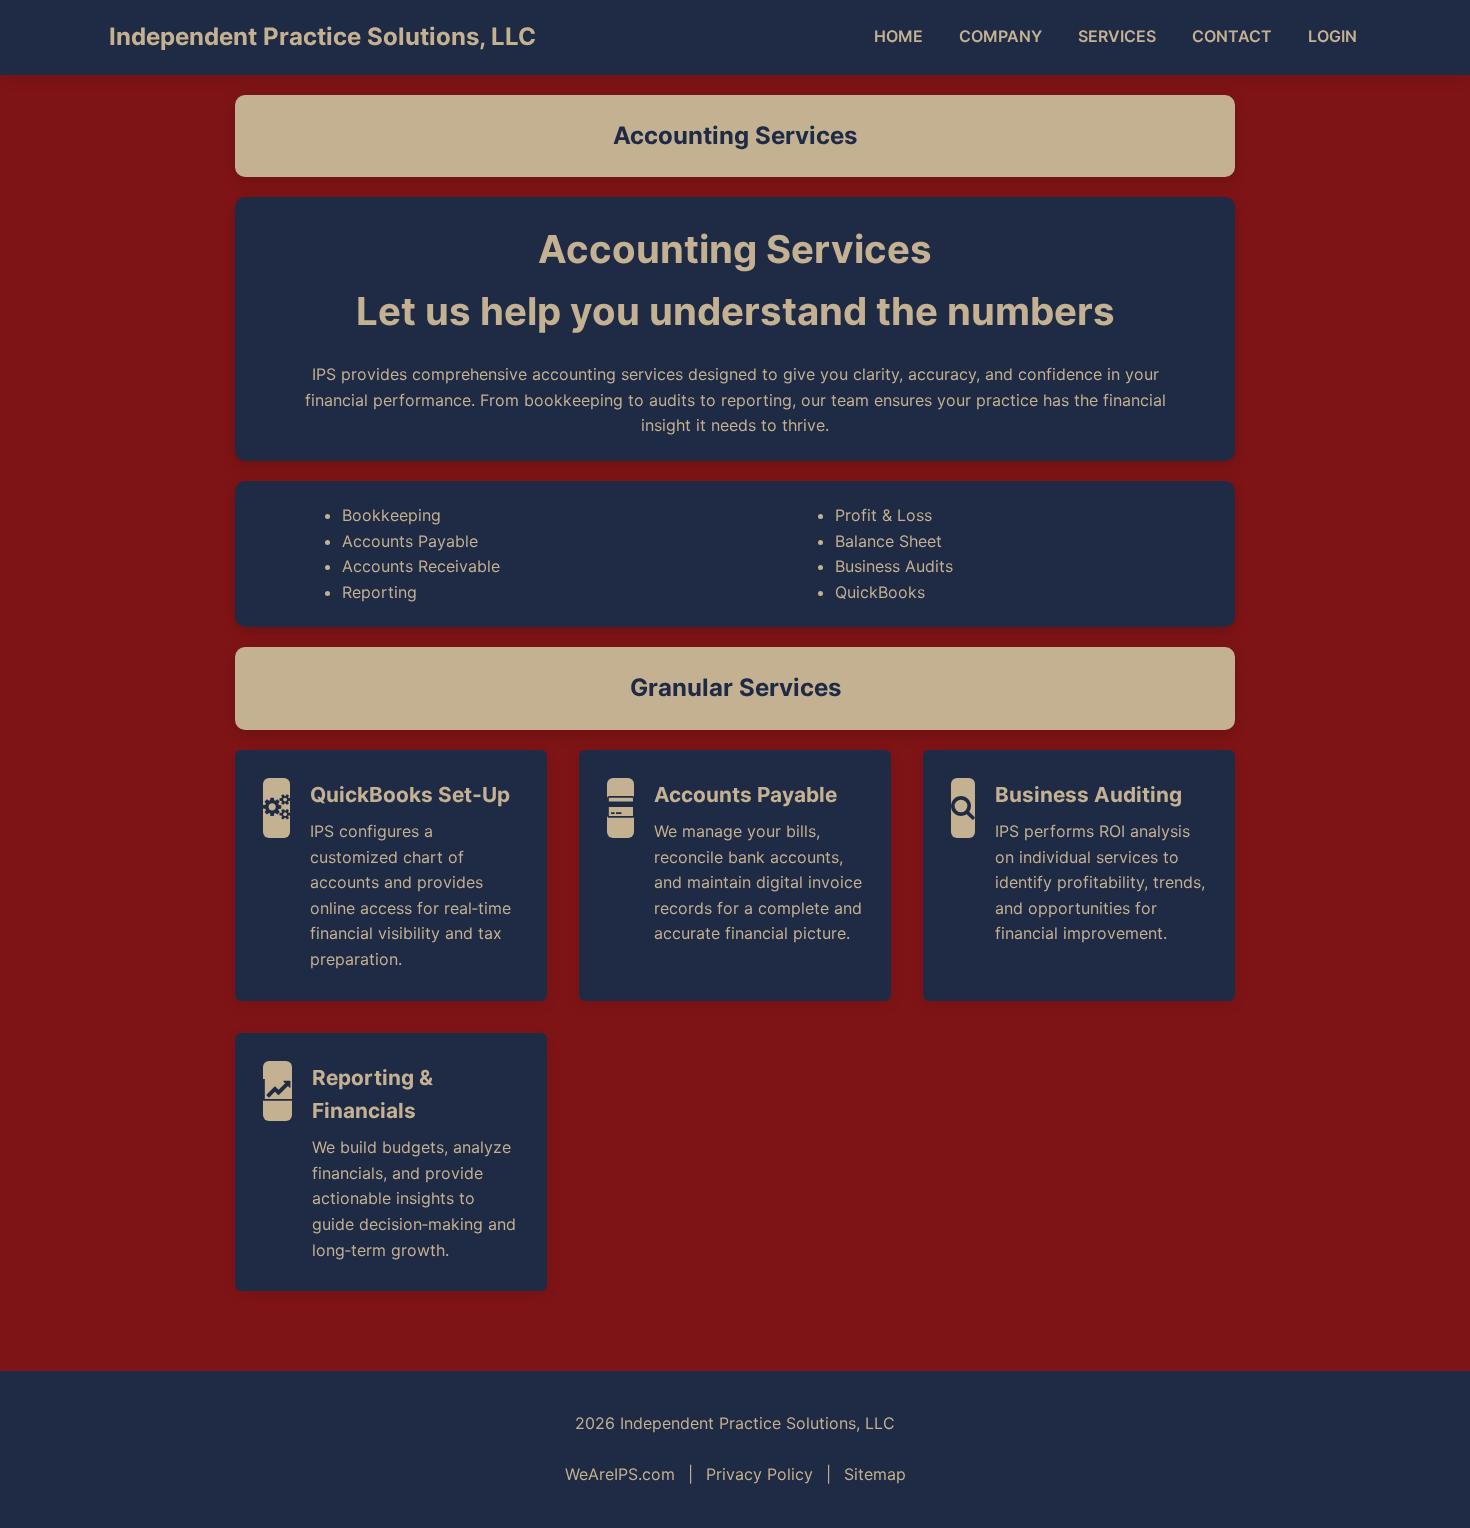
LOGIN (1332, 36)
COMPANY (1000, 36)
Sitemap (875, 1474)
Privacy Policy (759, 1474)
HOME (898, 36)
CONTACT (1232, 36)
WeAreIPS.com (620, 1474)
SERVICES (1117, 36)
